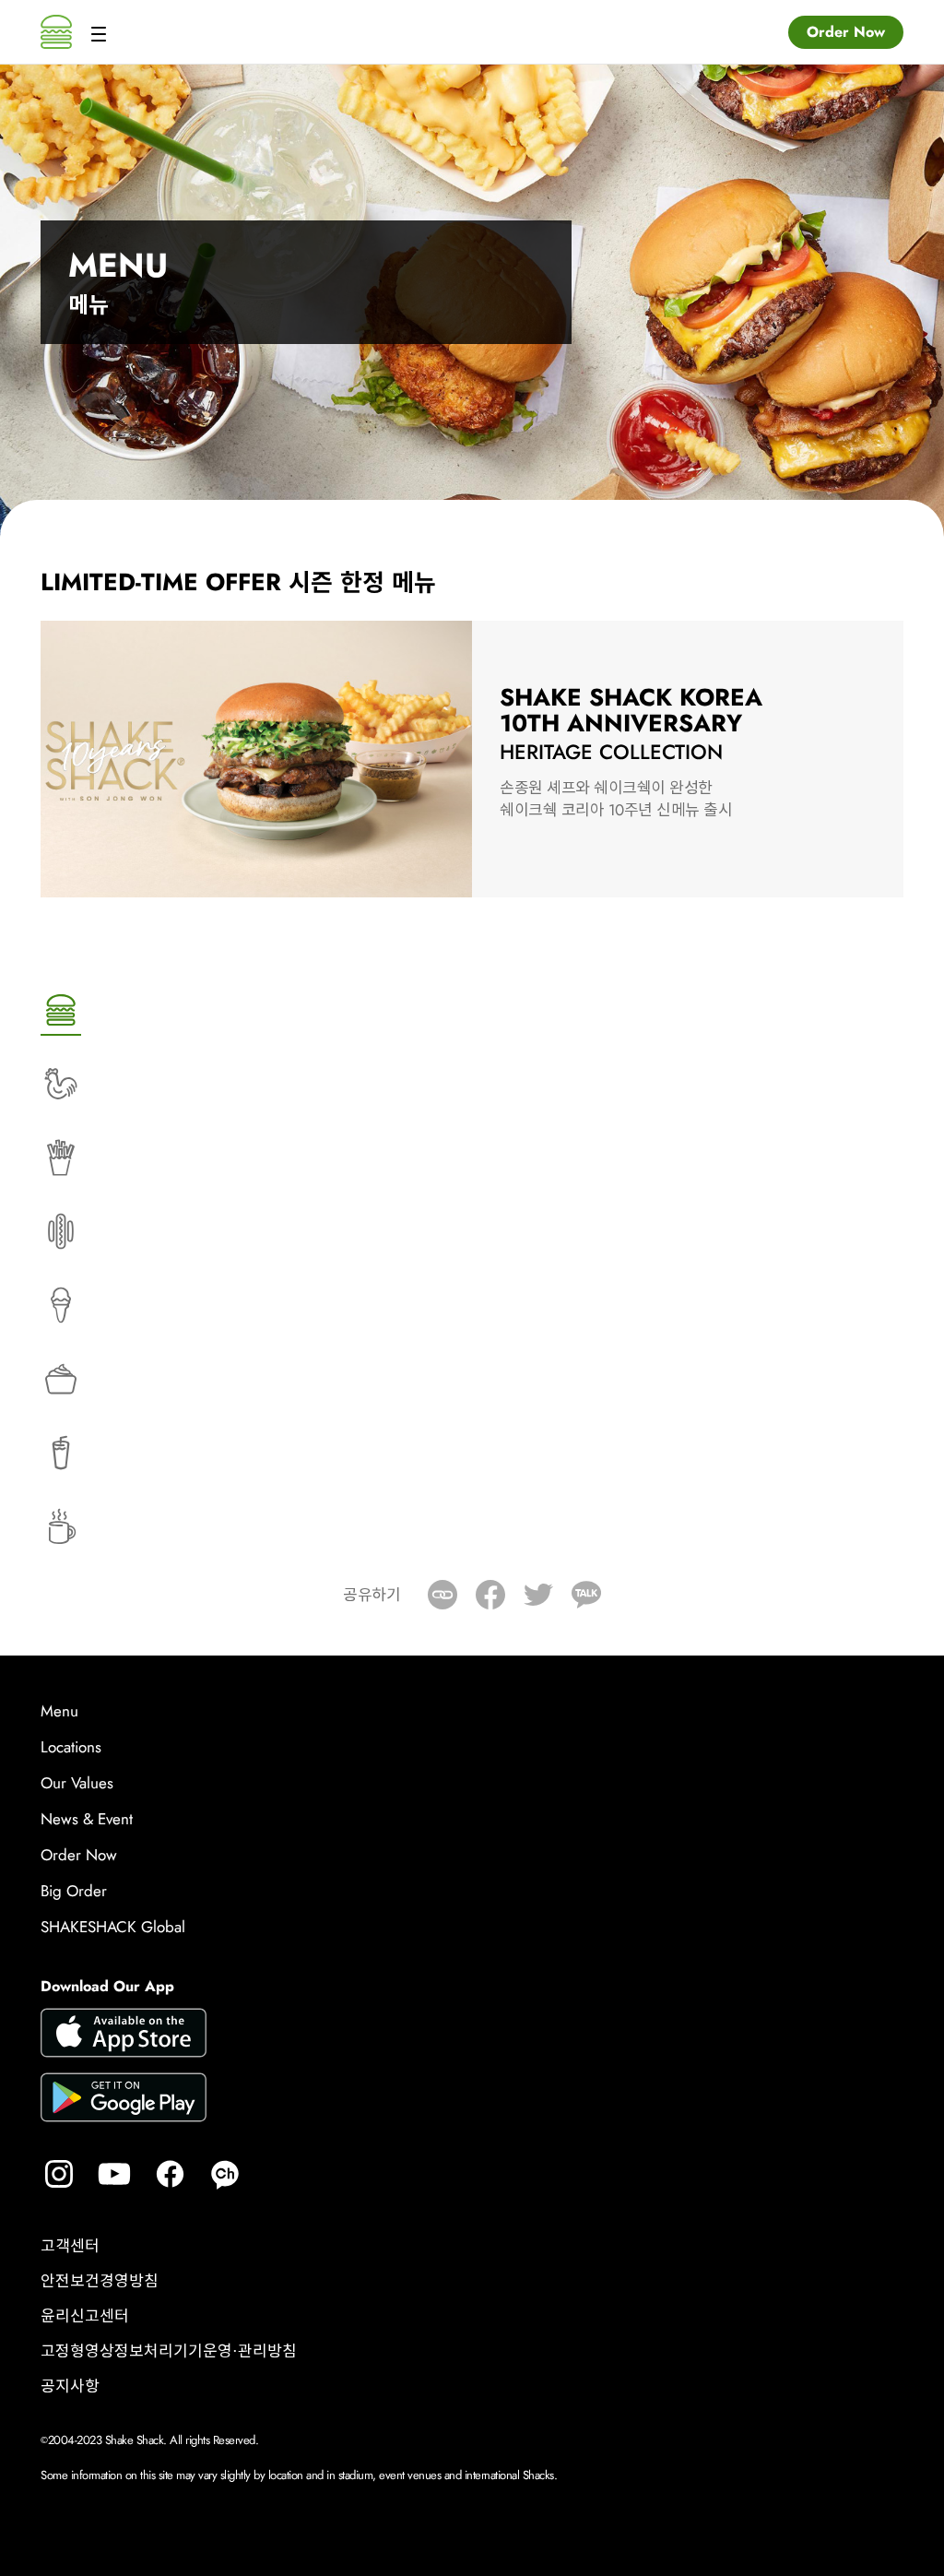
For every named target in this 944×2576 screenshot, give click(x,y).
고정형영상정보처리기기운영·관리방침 (169, 2352)
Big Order (74, 1891)
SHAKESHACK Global (113, 1927)
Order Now (846, 32)
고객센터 (70, 2247)
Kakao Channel (225, 2174)
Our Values (77, 1783)
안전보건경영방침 (100, 2282)
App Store (124, 2036)
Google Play (124, 2100)
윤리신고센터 (85, 2317)
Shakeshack (56, 32)
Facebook (490, 1595)
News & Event (87, 1819)
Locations (71, 1747)
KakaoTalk (586, 1595)
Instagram (59, 2174)
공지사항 (70, 2387)
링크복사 (442, 1595)
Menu (59, 1711)
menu (97, 32)
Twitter (538, 1595)
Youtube (114, 2174)
